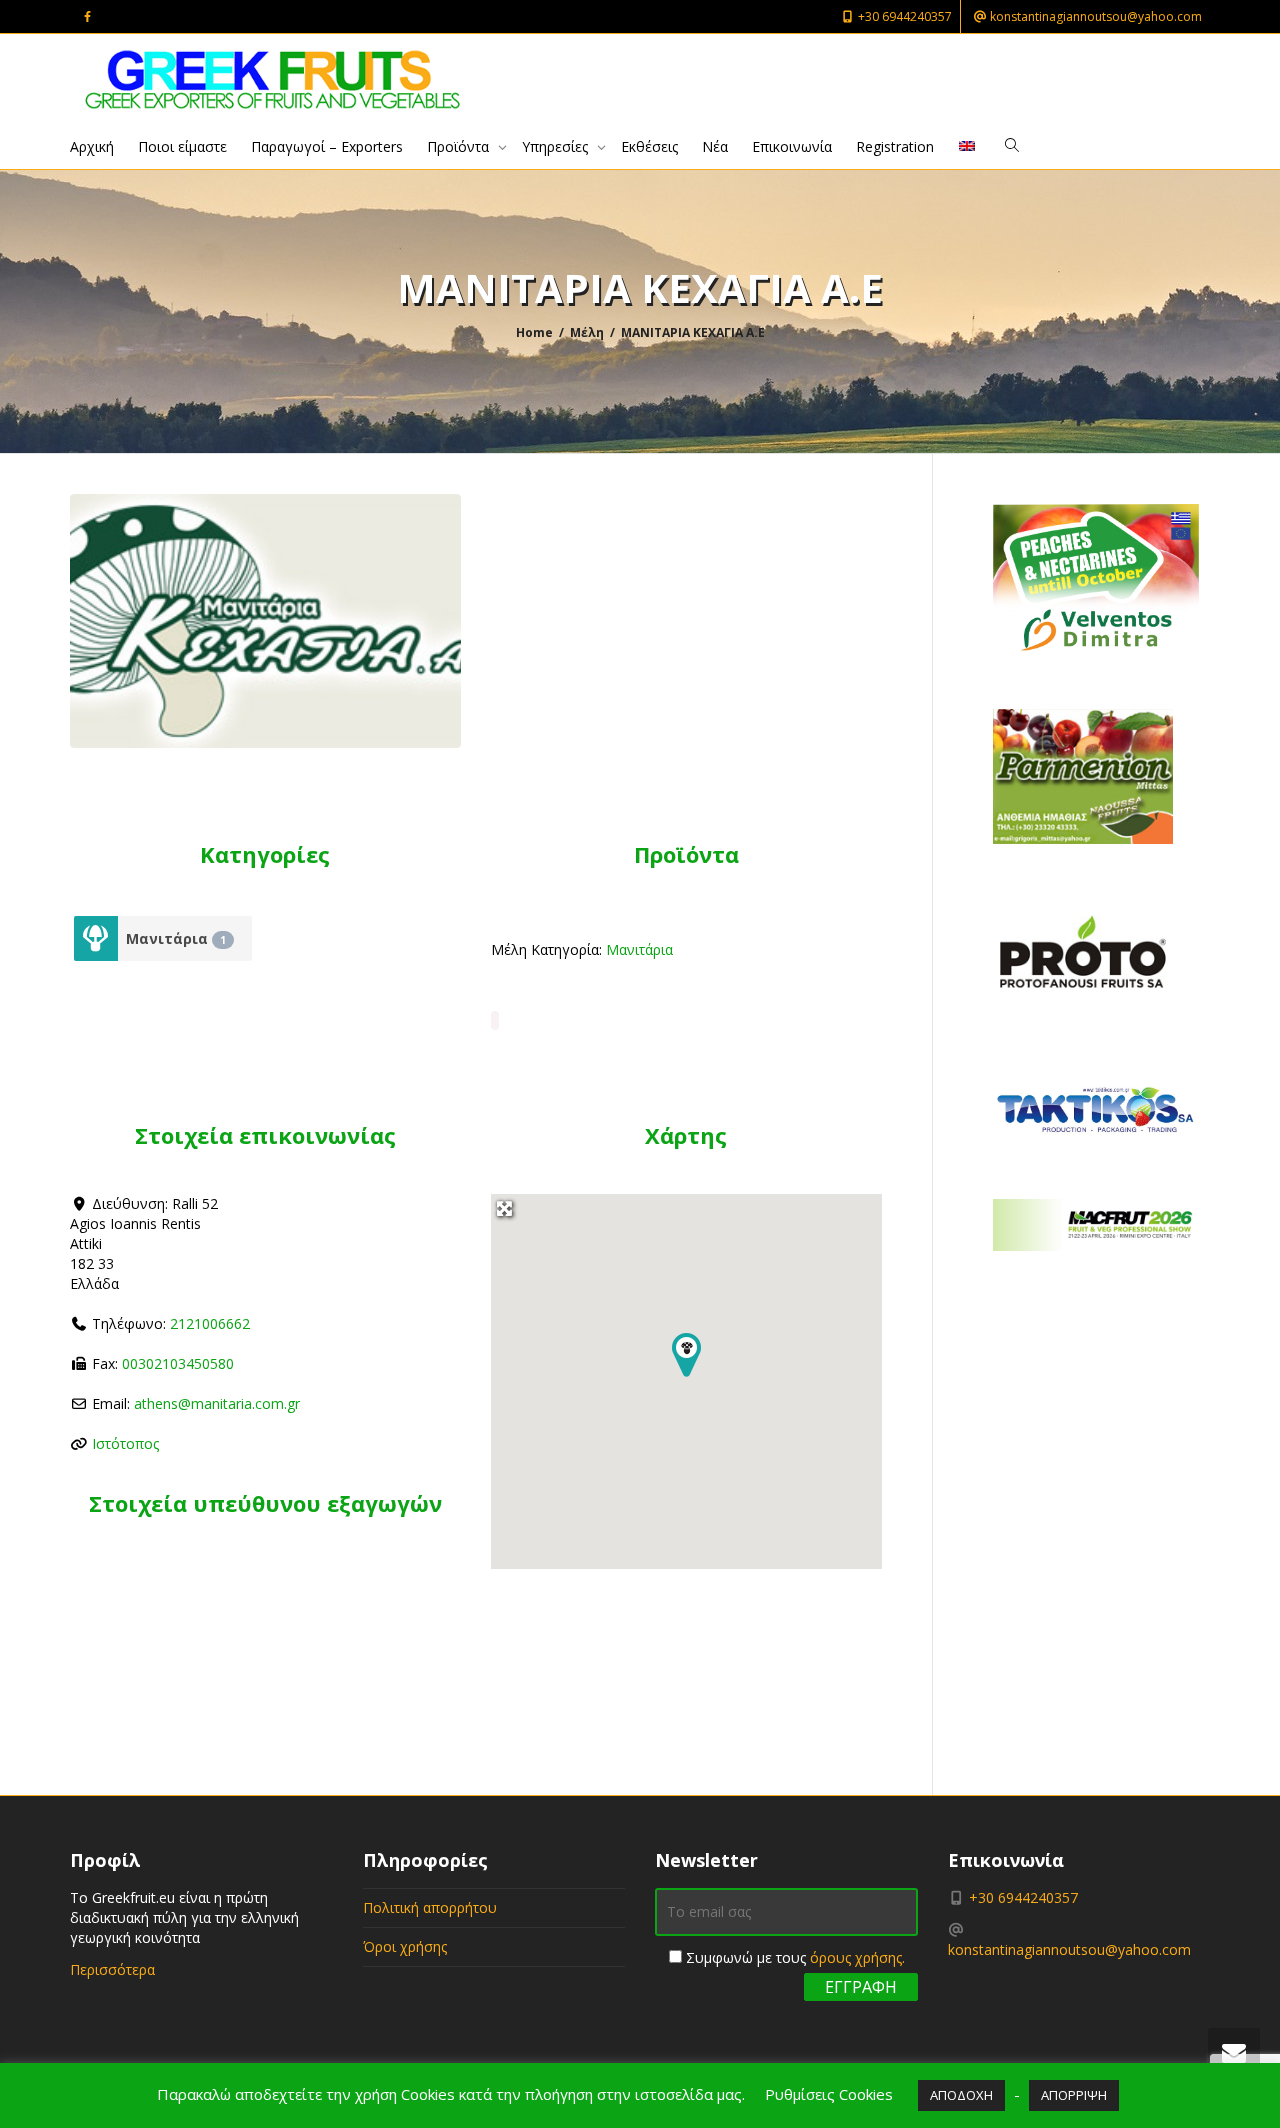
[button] (686, 1356)
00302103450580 (178, 1363)
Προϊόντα (460, 146)
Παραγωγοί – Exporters (327, 146)
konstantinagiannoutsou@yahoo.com (1094, 16)
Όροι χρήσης (405, 1946)
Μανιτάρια (176, 938)
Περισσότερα (112, 1969)
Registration (895, 146)
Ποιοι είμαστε (182, 146)
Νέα (715, 146)
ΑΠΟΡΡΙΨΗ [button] (1074, 2095)
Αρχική (92, 146)
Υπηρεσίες (557, 146)
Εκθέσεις (649, 146)
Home (534, 332)
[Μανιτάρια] (96, 938)
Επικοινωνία (792, 146)
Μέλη (587, 332)
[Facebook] (87, 16)
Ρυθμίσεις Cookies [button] (829, 2094)
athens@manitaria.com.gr (217, 1403)
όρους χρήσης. (857, 1957)
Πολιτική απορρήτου (430, 1907)
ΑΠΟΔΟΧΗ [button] (961, 2095)
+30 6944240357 (903, 16)
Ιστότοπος (125, 1443)
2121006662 (210, 1323)
